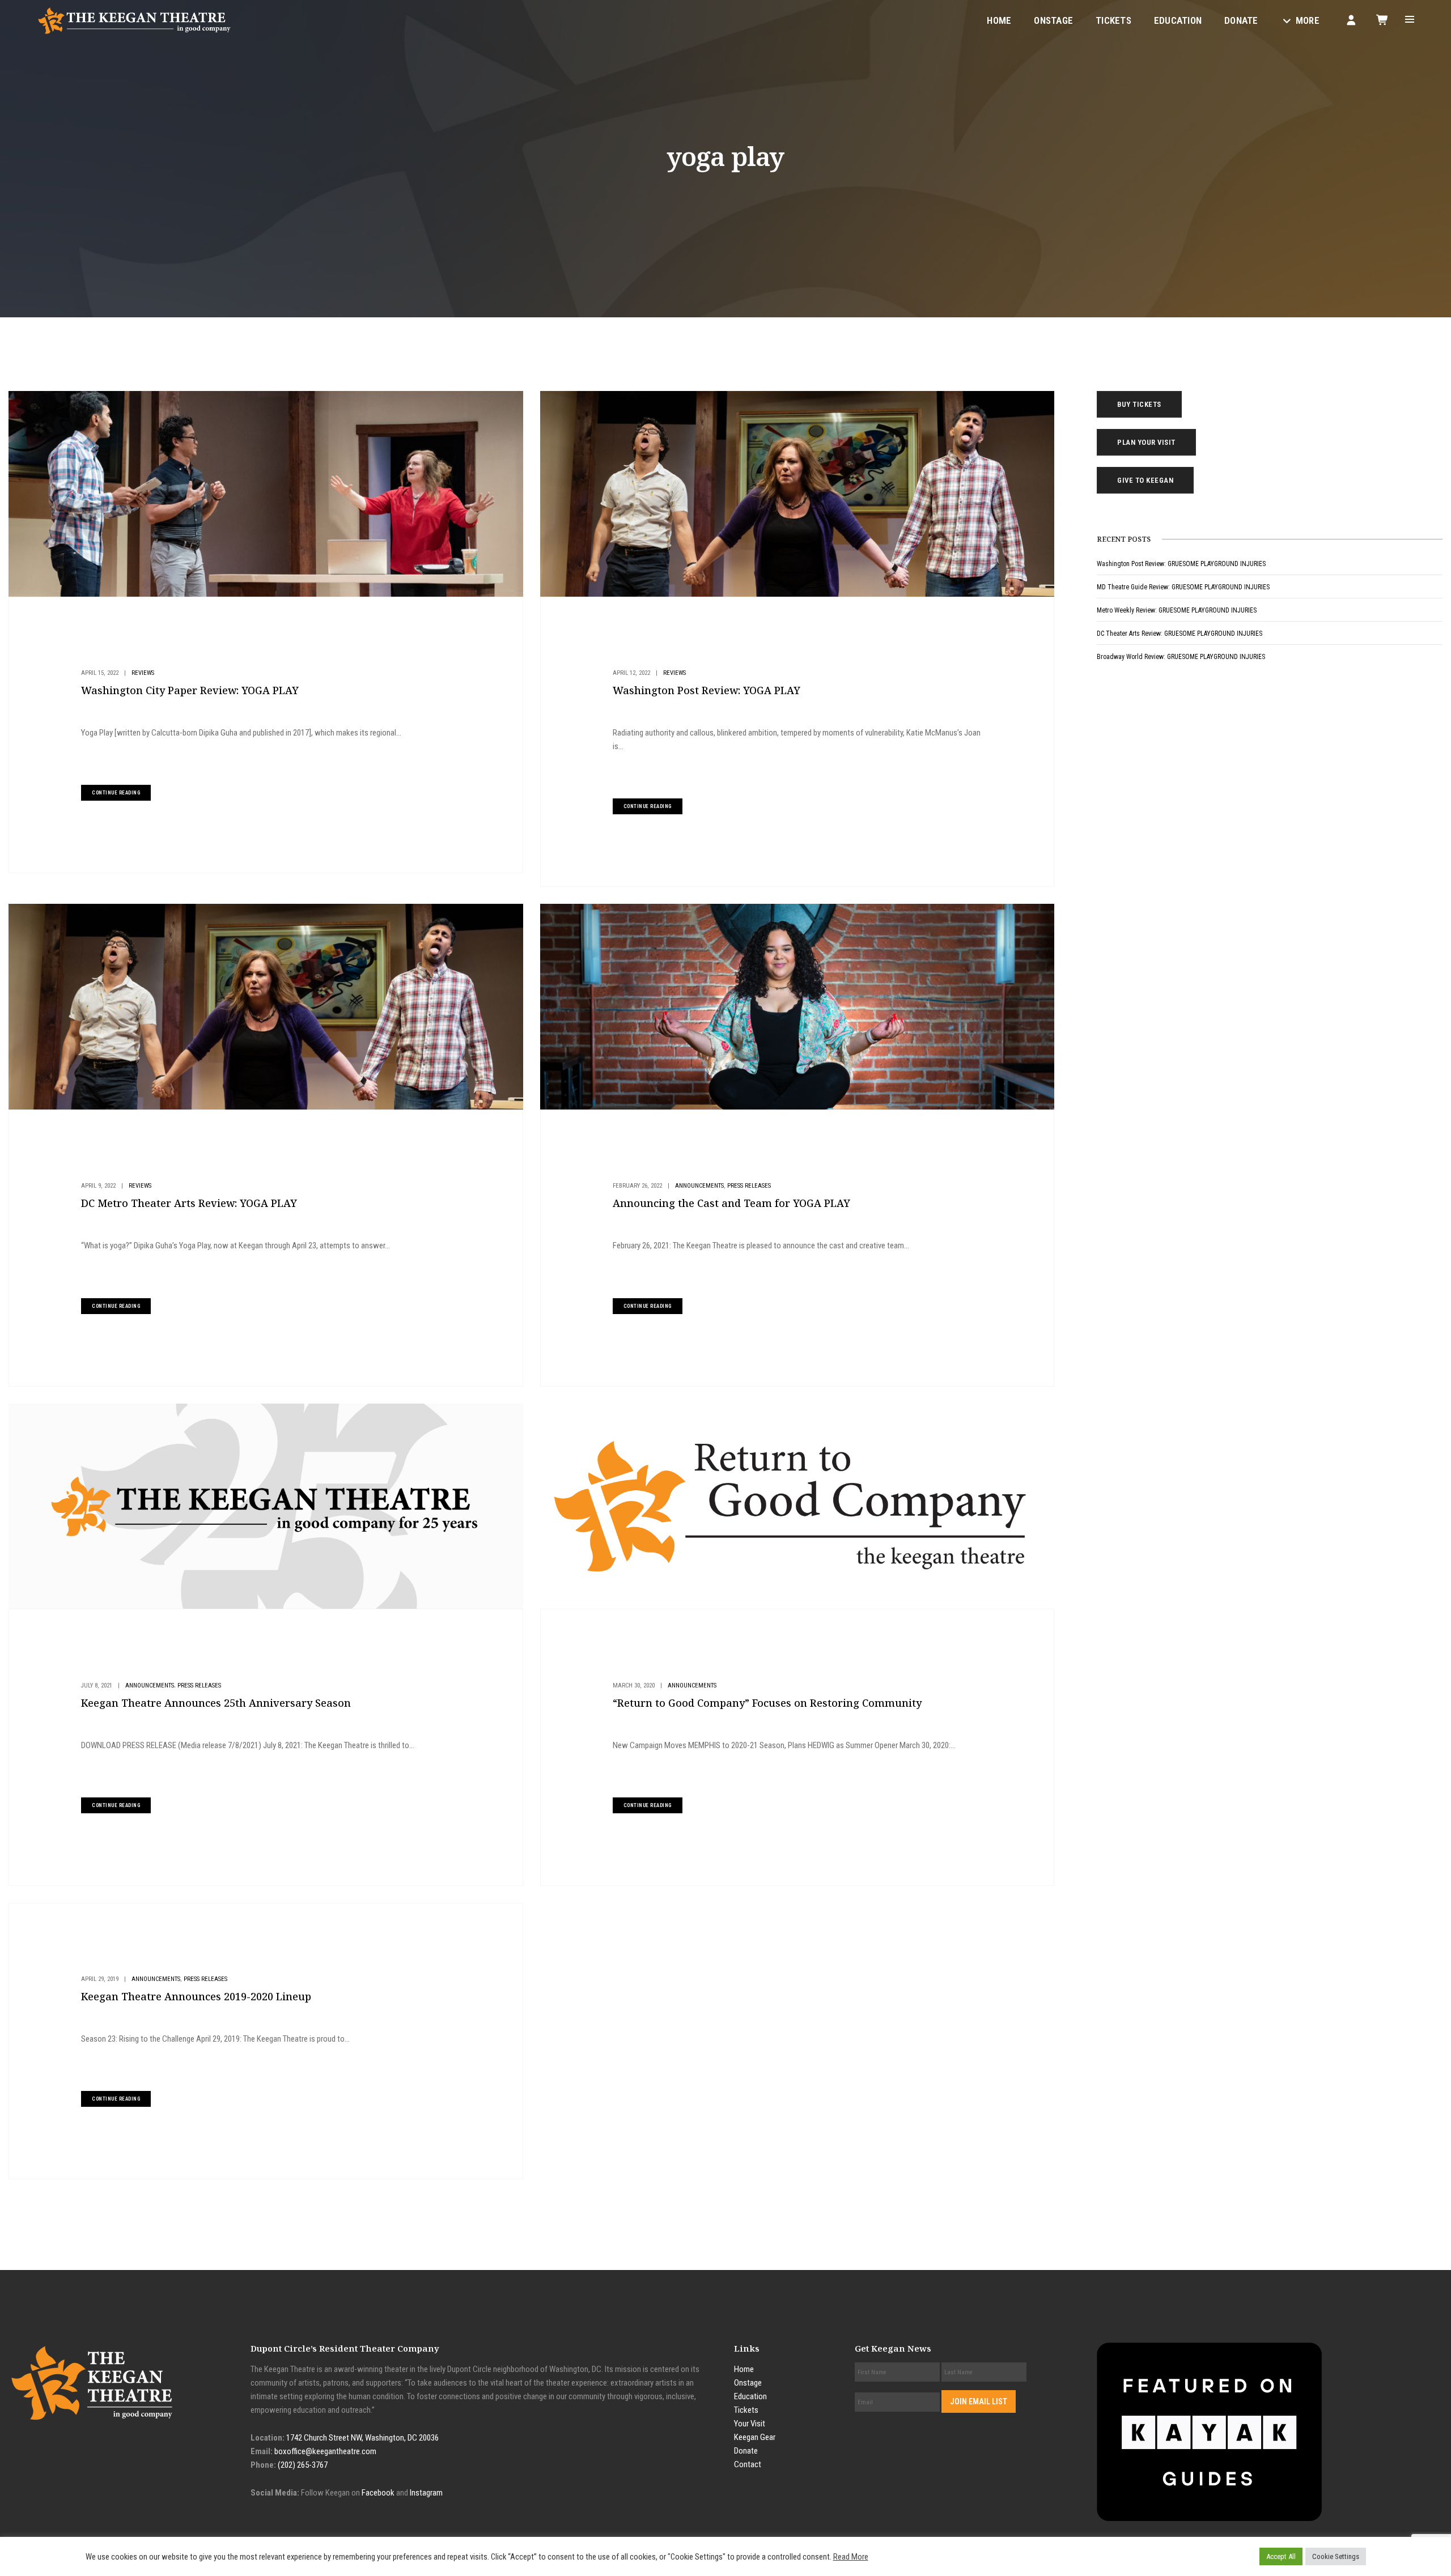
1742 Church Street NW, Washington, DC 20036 (362, 2438)
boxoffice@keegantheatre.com (325, 2451)
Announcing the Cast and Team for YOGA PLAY (731, 1203)
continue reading (116, 793)
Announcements (699, 1186)
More (1308, 20)
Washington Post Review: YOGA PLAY (707, 690)
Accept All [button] (1281, 2556)
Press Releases (749, 1186)
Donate (1241, 20)
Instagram (426, 2493)
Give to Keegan (1145, 480)
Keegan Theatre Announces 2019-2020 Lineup (196, 1996)
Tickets (1113, 20)
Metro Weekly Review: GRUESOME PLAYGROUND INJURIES (1177, 610)
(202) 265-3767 (303, 2465)
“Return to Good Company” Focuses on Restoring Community (767, 1703)
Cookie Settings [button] (1336, 2556)
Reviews (143, 673)
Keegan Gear (755, 2437)
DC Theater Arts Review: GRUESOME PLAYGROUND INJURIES (1180, 634)
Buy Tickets (1139, 404)
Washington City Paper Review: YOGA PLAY (190, 690)
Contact (748, 2464)
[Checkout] (1383, 20)
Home (999, 20)
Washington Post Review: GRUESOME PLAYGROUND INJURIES (1181, 564)
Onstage (1053, 20)
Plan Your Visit (1146, 442)
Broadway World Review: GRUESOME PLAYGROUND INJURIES (1181, 657)
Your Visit (750, 2424)
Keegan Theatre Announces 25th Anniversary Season (216, 1703)
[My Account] (1351, 20)
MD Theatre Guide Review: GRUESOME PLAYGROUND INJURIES (1183, 587)
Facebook (378, 2493)
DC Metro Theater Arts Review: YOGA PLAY (189, 1203)
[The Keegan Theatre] (135, 20)
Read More (851, 2557)
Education (1178, 20)
